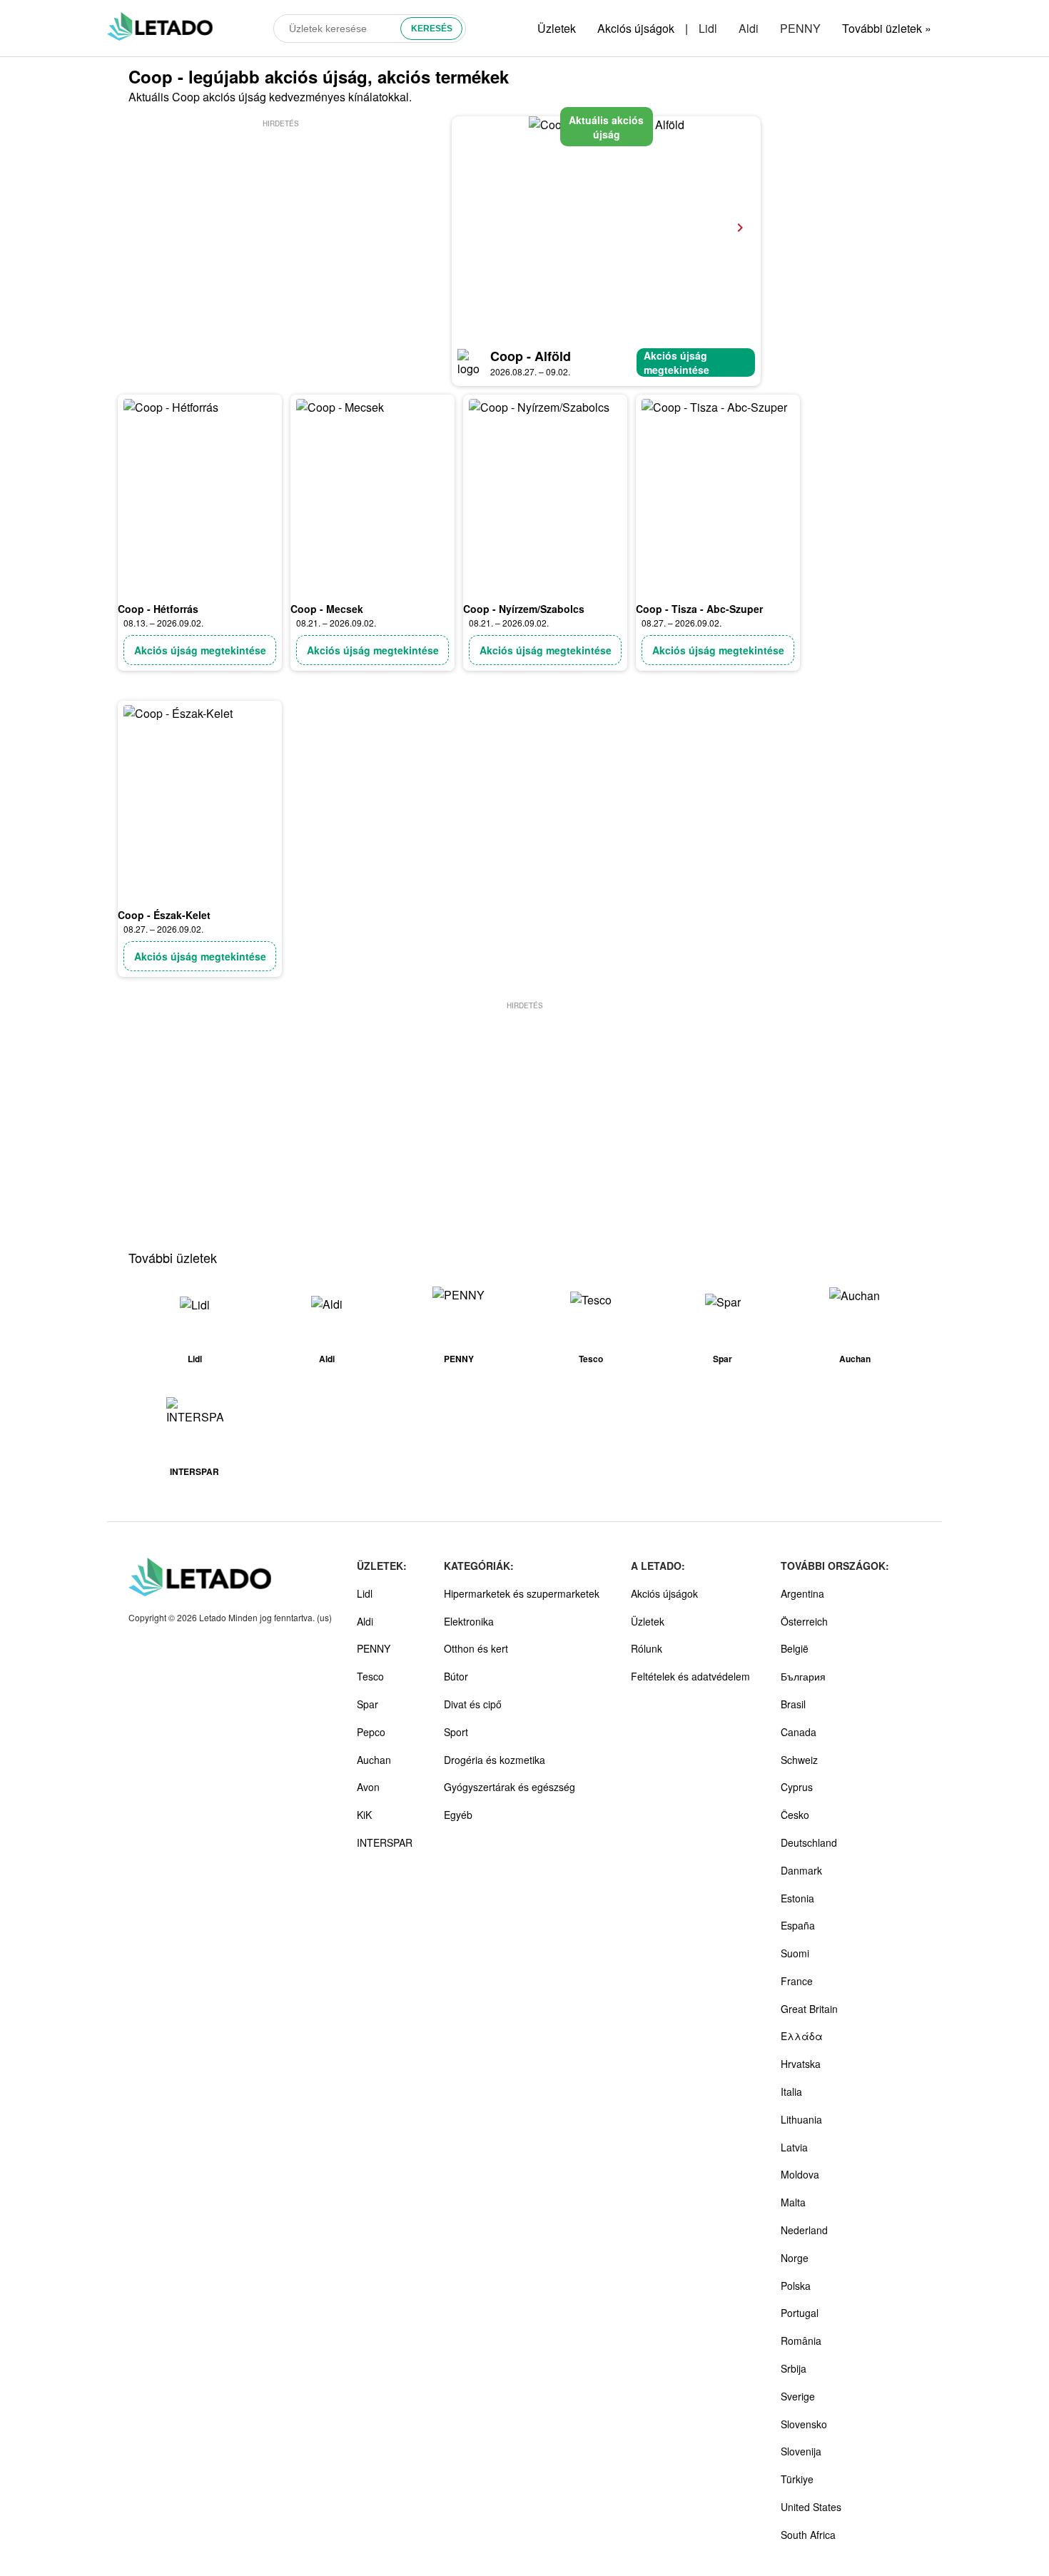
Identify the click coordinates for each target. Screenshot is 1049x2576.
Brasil (793, 1704)
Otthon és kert (476, 1648)
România (801, 2341)
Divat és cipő (473, 1704)
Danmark (801, 1870)
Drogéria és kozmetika (495, 1760)
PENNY (800, 28)
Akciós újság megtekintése (676, 362)
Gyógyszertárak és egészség (510, 1787)
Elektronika (469, 1621)
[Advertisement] (280, 230)
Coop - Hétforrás (158, 609)
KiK (364, 1815)
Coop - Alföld (531, 356)
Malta (793, 2202)
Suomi (795, 1953)
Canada (799, 1732)
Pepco (371, 1732)
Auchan (374, 1760)
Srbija (794, 2368)
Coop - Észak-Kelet (164, 915)
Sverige (798, 2396)
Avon (368, 1787)
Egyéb (458, 1815)
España (798, 1925)
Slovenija (801, 2451)
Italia (791, 2091)
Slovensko (804, 2424)
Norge (795, 2258)
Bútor (456, 1676)
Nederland (804, 2230)
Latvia (794, 2147)
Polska (796, 2286)
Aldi (749, 28)
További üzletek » (887, 28)
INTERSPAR (385, 1842)
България (803, 1676)
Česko (795, 1815)
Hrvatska (801, 2064)
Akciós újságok (636, 28)
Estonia (797, 1898)
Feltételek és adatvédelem (690, 1676)
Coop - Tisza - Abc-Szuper (699, 609)
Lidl (708, 28)
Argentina (802, 1593)
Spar (368, 1704)
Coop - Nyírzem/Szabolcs (524, 609)
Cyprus (797, 1787)
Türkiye (797, 2479)
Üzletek (557, 28)
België (795, 1648)
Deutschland (809, 1842)
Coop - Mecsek (327, 609)
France (797, 1981)
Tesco (370, 1676)
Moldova (800, 2174)
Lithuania (801, 2119)
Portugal (800, 2313)
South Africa (808, 2535)
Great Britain (809, 2009)
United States (811, 2507)
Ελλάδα (802, 2036)
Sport (456, 1732)
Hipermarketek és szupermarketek (522, 1593)
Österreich (804, 1621)
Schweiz (799, 1760)
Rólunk (647, 1648)
